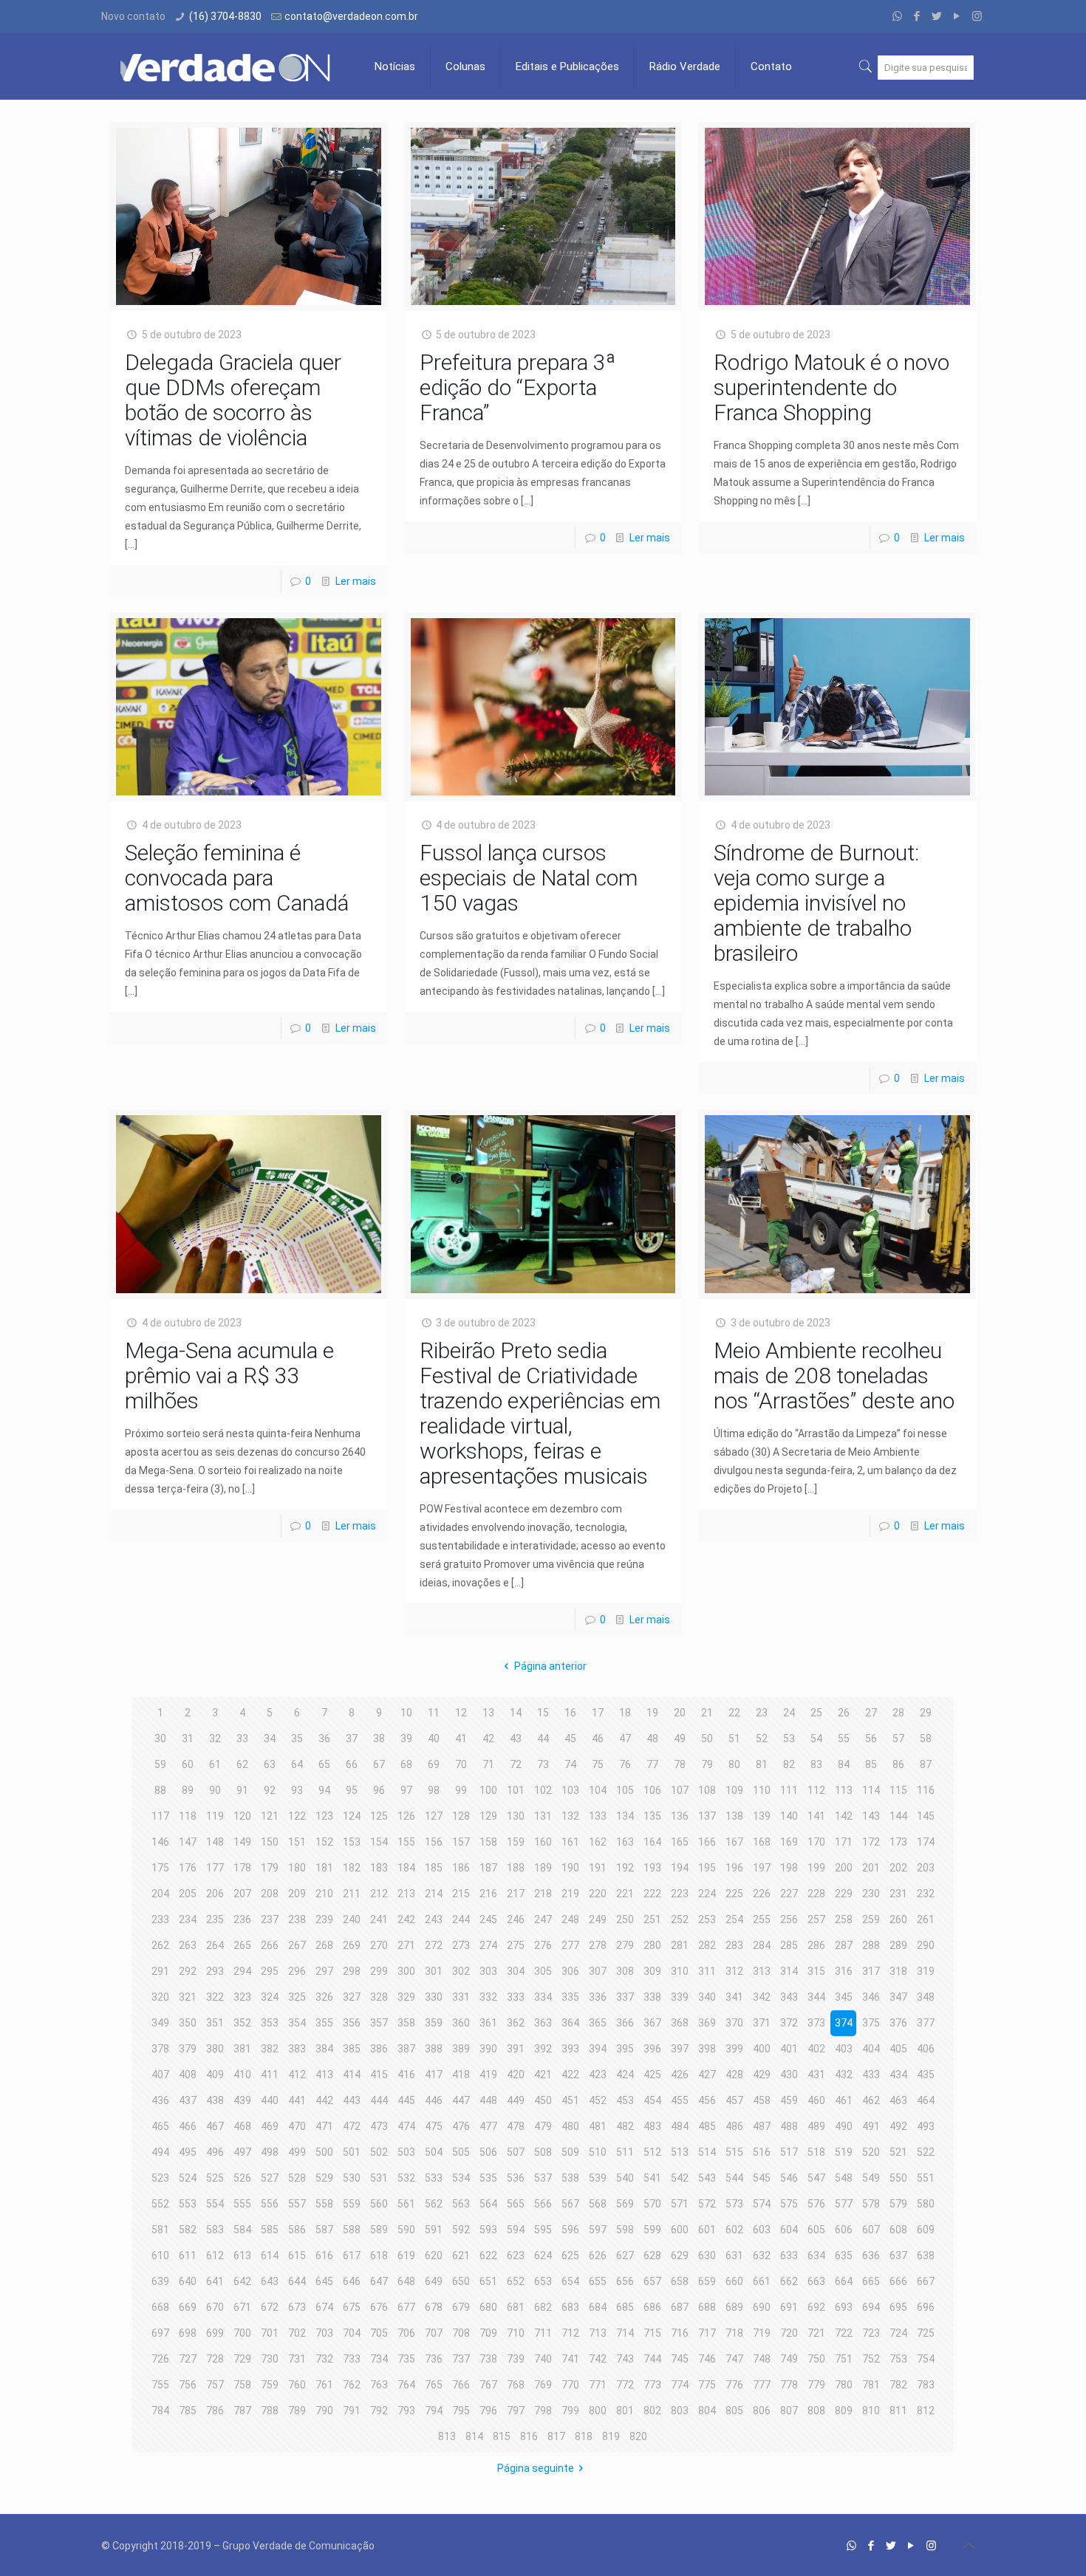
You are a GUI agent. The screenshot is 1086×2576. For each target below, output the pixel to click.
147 (188, 1842)
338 (652, 1997)
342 (762, 1997)
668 (160, 2307)
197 (762, 1868)
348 (926, 1997)
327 (352, 1997)
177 (215, 1868)
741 (570, 2359)
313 (762, 1971)
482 (625, 2126)
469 (270, 2126)
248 (570, 1919)
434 (898, 2075)
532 (406, 2178)
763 (379, 2385)
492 (898, 2126)
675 (352, 2307)
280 (652, 1945)
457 (734, 2100)
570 (652, 2204)
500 (324, 2152)
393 (570, 2049)
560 (379, 2204)
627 (625, 2255)
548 (844, 2178)
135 (652, 1816)
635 (844, 2255)
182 (352, 1868)
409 (215, 2075)
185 (434, 1868)
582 (188, 2230)
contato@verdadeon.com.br (351, 16)
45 (570, 1739)
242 (406, 1919)
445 (406, 2100)
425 (652, 2075)
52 (762, 1739)
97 (406, 1790)
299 (379, 1971)
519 (844, 2152)
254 (734, 1919)
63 (270, 1764)
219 (570, 1894)
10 (406, 1713)
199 (816, 1868)
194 (680, 1868)
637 (898, 2255)
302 (461, 1971)
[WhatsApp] (897, 16)
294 (242, 1971)
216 (488, 1894)
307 (598, 1971)
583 (215, 2230)
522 (926, 2152)
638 (926, 2255)
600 (680, 2230)
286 (816, 1945)
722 (844, 2333)
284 (762, 1945)
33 (242, 1739)
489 (816, 2126)
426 (680, 2075)
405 (898, 2049)
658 (680, 2281)
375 (871, 2023)
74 (570, 1764)
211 (352, 1894)
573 (734, 2204)
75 (598, 1764)
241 (379, 1919)
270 (379, 1945)
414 (352, 2075)
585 (270, 2230)
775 (707, 2385)
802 (652, 2411)
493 (926, 2126)
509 (570, 2152)
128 (461, 1816)
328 (379, 1997)
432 (844, 2075)
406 (926, 2049)
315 (816, 1971)
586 (297, 2230)
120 (242, 1816)
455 (680, 2100)
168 (762, 1842)
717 (707, 2333)
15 (543, 1713)
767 (488, 2385)
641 (215, 2281)
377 (926, 2023)
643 (270, 2281)
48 (652, 1739)
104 (598, 1790)
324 (270, 1997)
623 (516, 2255)
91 (242, 1790)
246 (516, 1919)
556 (270, 2204)
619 (406, 2255)
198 (789, 1868)
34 (270, 1739)
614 (270, 2255)
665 (871, 2281)
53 (789, 1739)
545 (762, 2178)
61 (215, 1764)
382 (270, 2049)
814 (474, 2436)
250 (625, 1919)
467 (215, 2126)
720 (789, 2333)
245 (488, 1919)
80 (734, 1764)
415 (379, 2075)
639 (160, 2281)
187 (488, 1868)
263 (188, 1945)
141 (816, 1816)
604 (789, 2230)
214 (434, 1894)
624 (543, 2255)
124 (352, 1816)
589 (379, 2230)
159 (516, 1842)
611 (188, 2255)
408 (188, 2075)
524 (188, 2178)
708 (461, 2333)
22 (734, 1713)
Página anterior (550, 1666)
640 (188, 2281)
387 (406, 2049)
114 (871, 1790)
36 (324, 1739)
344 (816, 1997)
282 (707, 1945)
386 (379, 2049)
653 (543, 2281)
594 (516, 2230)
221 (625, 1894)
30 (160, 1739)
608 (898, 2230)
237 (270, 1919)
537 (543, 2178)
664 (844, 2281)
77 (652, 1764)
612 (215, 2255)
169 (789, 1842)
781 (871, 2385)
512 (652, 2152)
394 (598, 2049)
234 (188, 1919)
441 (297, 2100)
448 (488, 2100)
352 (242, 2023)
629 (680, 2255)
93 (297, 1790)
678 (434, 2307)
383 (297, 2049)
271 (406, 1945)
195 (707, 1868)
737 (461, 2359)
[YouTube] (957, 16)
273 (461, 1945)
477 (488, 2126)
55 (844, 1739)
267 (297, 1945)
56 (871, 1739)
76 (625, 1764)
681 (516, 2307)
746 (707, 2359)
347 (898, 1997)
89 (188, 1790)
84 (844, 1764)
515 (734, 2152)
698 (188, 2333)
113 (844, 1790)
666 (898, 2281)
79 (707, 1764)
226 (762, 1894)
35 (297, 1739)
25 (816, 1713)
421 (543, 2075)
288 (871, 1945)
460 (816, 2100)
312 (734, 1971)
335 (570, 1997)
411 (270, 2075)
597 (598, 2230)
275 (516, 1945)
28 (898, 1713)
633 (789, 2255)
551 (926, 2178)
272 (434, 1945)
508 (543, 2152)
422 (570, 2075)
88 (160, 1790)
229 (844, 1894)
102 (543, 1790)
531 (379, 2178)
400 (762, 2049)
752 (871, 2359)
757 (215, 2385)
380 (215, 2049)
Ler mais (356, 581)
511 (625, 2152)
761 (324, 2385)
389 (461, 2049)
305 (543, 1971)
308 (625, 1971)
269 (352, 1945)
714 (625, 2333)
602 (734, 2230)
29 (926, 1713)
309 (652, 1971)
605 (816, 2230)
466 (188, 2126)
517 (789, 2152)
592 (461, 2230)
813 (447, 2436)
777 (762, 2385)
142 (844, 1816)
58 (926, 1739)
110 (762, 1790)
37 (352, 1739)
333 (516, 1997)
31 (188, 1739)
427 (707, 2075)
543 (707, 2178)
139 (762, 1816)
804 (707, 2411)
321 (188, 1997)
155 (406, 1842)
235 (215, 1919)
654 (570, 2281)
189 (543, 1868)
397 (680, 2049)
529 (324, 2178)
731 (297, 2359)
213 (406, 1894)
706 (406, 2333)
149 (242, 1842)
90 (215, 1790)
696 (926, 2307)
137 (707, 1816)
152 (324, 1842)
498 (270, 2152)
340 (707, 1997)
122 (297, 1816)
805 (734, 2411)
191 (598, 1868)
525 (215, 2178)
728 (215, 2359)
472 (352, 2126)
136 (680, 1816)
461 (844, 2100)
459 (789, 2100)
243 (434, 1919)
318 (898, 1971)
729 (242, 2359)
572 (707, 2204)
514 (707, 2152)
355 (324, 2023)
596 (570, 2230)
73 (543, 1764)
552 (160, 2204)
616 (324, 2255)
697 (160, 2333)
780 (844, 2385)
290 (926, 1945)
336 (598, 1997)
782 (898, 2385)
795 (461, 2411)
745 (680, 2359)
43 (516, 1739)
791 (352, 2411)
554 (215, 2204)
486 (734, 2126)
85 (871, 1764)
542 (680, 2178)
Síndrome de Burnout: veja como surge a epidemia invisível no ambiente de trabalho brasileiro (816, 903)
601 (707, 2230)
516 (762, 2152)
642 (242, 2281)
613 (242, 2255)
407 (160, 2075)
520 (871, 2152)
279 (625, 1945)
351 (215, 2023)
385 (352, 2049)
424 (625, 2075)
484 (680, 2126)
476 (461, 2126)
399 (734, 2049)
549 (871, 2178)
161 (570, 1842)
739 (516, 2359)
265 (242, 1945)
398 (707, 2049)
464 (926, 2100)
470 (297, 2126)
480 (570, 2126)
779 (816, 2385)
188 (516, 1868)
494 (160, 2152)
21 (707, 1713)
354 (297, 2023)
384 (324, 2049)
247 (543, 1919)
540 (625, 2178)
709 (488, 2333)
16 (570, 1713)
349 (160, 2023)
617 (352, 2255)
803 (680, 2411)
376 (898, 2023)
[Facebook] (917, 16)
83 (816, 1764)
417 (434, 2075)
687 (680, 2307)
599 (652, 2230)
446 (434, 2100)
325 (297, 1997)
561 (406, 2204)
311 (707, 1971)
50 (707, 1739)
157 (461, 1842)
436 (160, 2100)
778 (789, 2385)
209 (297, 1894)
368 (680, 2023)
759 (270, 2385)
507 (516, 2152)
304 (516, 1971)
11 (434, 1713)
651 (488, 2281)
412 (297, 2075)
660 (734, 2281)
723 (871, 2333)
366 (625, 2023)
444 (379, 2100)
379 (188, 2049)
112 (816, 1790)
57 (898, 1739)
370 (734, 2023)
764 (406, 2385)
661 (762, 2281)
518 (816, 2152)
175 (160, 1868)
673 (297, 2307)
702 (297, 2333)
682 (543, 2307)
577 (844, 2204)
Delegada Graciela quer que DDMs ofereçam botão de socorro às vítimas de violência (233, 400)
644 (297, 2281)
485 (707, 2126)
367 (652, 2023)
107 (680, 1790)
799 (570, 2411)
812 (926, 2411)
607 (871, 2230)
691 (789, 2307)
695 (898, 2307)
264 (215, 1945)
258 (844, 1919)
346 (871, 1997)
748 (762, 2359)
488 (789, 2126)
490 (844, 2126)
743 (625, 2359)
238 (297, 1919)
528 (297, 2178)
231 (898, 1894)
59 (160, 1764)
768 (516, 2385)
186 (461, 1868)
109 (734, 1790)
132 (570, 1816)
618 (379, 2255)
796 (488, 2411)
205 (188, 1894)
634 (816, 2255)
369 (707, 2023)
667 (926, 2281)
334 (543, 1997)
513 (680, 2152)
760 (297, 2385)
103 (570, 1790)
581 (160, 2230)
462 (871, 2100)
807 (789, 2411)
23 (762, 1713)
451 (570, 2100)
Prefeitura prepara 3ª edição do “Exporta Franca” (518, 387)
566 (543, 2204)
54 (816, 1739)
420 (516, 2075)
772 (625, 2385)
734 (379, 2359)
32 (215, 1739)
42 (488, 1739)
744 (652, 2359)
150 (270, 1842)
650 (461, 2281)
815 (502, 2436)
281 (680, 1945)
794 (434, 2411)
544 (734, 2178)
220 (598, 1894)
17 (598, 1713)
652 (516, 2281)
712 (570, 2333)
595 (543, 2230)
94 (324, 1790)
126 (406, 1816)
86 (898, 1764)
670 (215, 2307)
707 (434, 2333)
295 (270, 1971)
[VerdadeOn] (227, 66)
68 (406, 1764)
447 (461, 2100)
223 (680, 1894)
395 (625, 2049)
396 (652, 2049)
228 (816, 1894)
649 (434, 2281)
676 (379, 2307)
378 (160, 2049)
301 (434, 1971)
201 (871, 1868)
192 (625, 1868)
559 (352, 2204)
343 (789, 1997)
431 (816, 2075)
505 (461, 2152)
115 (898, 1790)
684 (598, 2307)
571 (680, 2204)
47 (625, 1739)
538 (570, 2178)
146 (160, 1842)
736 (434, 2359)
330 (434, 1997)
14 (516, 1713)
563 (461, 2204)
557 (297, 2204)
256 (789, 1919)
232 (926, 1894)
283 (734, 1945)
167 (734, 1842)
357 (379, 2023)
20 (680, 1713)
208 (270, 1894)
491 (871, 2126)
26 (844, 1713)
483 (652, 2126)
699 (215, 2333)
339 (680, 1997)
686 (652, 2307)
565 (516, 2204)
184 (406, 1868)
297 (324, 1971)
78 (680, 1764)
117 (160, 1816)
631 (734, 2255)
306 (570, 1971)
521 (898, 2152)
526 (242, 2178)
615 (297, 2255)
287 (844, 1945)
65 (324, 1764)
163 (625, 1842)
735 (406, 2359)
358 (406, 2023)
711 (543, 2333)
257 (816, 1919)
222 (652, 1894)
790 (324, 2411)
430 (789, 2075)
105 (625, 1790)
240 (352, 1919)
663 (816, 2281)
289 (898, 1945)
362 (516, 2023)
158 (488, 1842)
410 (242, 2075)
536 (516, 2178)
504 (434, 2152)
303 (488, 1971)
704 (352, 2333)
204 (160, 1894)
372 (789, 2023)
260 (898, 1919)
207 (242, 1894)
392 (543, 2049)
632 (762, 2255)
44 (543, 1739)
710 (516, 2333)
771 (598, 2385)
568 (598, 2204)
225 (734, 1894)
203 (926, 1868)
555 (242, 2204)
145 (926, 1816)
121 (270, 1816)
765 (434, 2385)
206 (215, 1894)
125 (379, 1816)
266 (270, 1945)
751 (844, 2359)
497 (242, 2152)
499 (297, 2152)
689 (734, 2307)
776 (734, 2385)
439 (242, 2100)
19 (652, 1713)
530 (352, 2178)
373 (816, 2023)
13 (488, 1713)
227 (789, 1894)
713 (598, 2333)
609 (926, 2230)
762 (352, 2385)
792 (379, 2411)
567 (570, 2204)
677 (406, 2307)
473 (379, 2126)
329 (406, 1997)
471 (324, 2126)
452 (598, 2100)
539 (598, 2178)
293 (215, 1971)
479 (543, 2126)
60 (188, 1764)
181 (324, 1868)
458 (762, 2100)
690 (762, 2307)
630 (707, 2255)
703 (324, 2333)
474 (406, 2126)
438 (215, 2100)
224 (707, 1894)
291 (160, 1971)
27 (871, 1713)
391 (516, 2049)
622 (488, 2255)
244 (461, 1919)
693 (844, 2307)
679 (461, 2307)
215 (461, 1894)
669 (188, 2307)
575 (789, 2204)
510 (598, 2152)
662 (789, 2281)
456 (707, 2100)
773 (652, 2385)
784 (160, 2411)
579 (898, 2204)
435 (926, 2075)
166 (707, 1842)
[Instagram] (977, 16)
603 (762, 2230)
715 (652, 2333)
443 (352, 2100)
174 (926, 1842)
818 (584, 2436)
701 (270, 2333)
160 (543, 1842)
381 (242, 2049)
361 (488, 2023)
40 (434, 1739)
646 (352, 2281)
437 (188, 2100)
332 (488, 1997)
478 (516, 2126)
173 (898, 1842)
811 (898, 2411)
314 (789, 1971)
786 (215, 2411)
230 (871, 1894)
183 (379, 1868)
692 (816, 2307)
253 (707, 1919)
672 (270, 2307)
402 (816, 2049)
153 (352, 1842)
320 (160, 1997)
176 (188, 1868)
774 (680, 2385)
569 (625, 2204)
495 (188, 2152)
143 (871, 1816)
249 (598, 1919)
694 (871, 2307)
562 (434, 2204)
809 (844, 2411)
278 (598, 1945)
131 (543, 1816)
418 (461, 2075)
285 (789, 1945)
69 (434, 1764)
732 (324, 2359)
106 (652, 1790)
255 (762, 1919)
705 (379, 2333)
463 (898, 2100)
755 (160, 2385)
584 (242, 2230)
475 (434, 2126)
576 (816, 2204)
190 (570, 1868)
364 (570, 2023)
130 (516, 1816)
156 (434, 1842)
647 (379, 2281)
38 (379, 1739)
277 (570, 1945)
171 (844, 1842)
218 (543, 1894)
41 (461, 1739)
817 (556, 2436)
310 (680, 1971)
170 (816, 1842)
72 (516, 1764)
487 (762, 2126)
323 (242, 1997)
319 (926, 1971)
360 (461, 2023)
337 (625, 1997)
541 (652, 2178)
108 (707, 1790)
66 (352, 1764)
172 (871, 1842)
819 (611, 2436)
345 (844, 1997)
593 (488, 2230)
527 (270, 2178)
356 (352, 2023)
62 (242, 1764)
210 (324, 1894)
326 (324, 1997)
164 (652, 1842)
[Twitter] (937, 16)
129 (488, 1816)
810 (871, 2411)
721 (816, 2333)
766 (461, 2385)
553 (188, 2204)
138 (734, 1816)
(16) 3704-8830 (225, 16)
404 (871, 2049)
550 (898, 2178)
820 (638, 2436)
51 (734, 1739)
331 (461, 1997)
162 (598, 1842)
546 (789, 2178)
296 (297, 1971)
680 (488, 2307)
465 (160, 2126)
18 (625, 1713)
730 (270, 2359)
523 (160, 2178)
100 (488, 1790)
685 (625, 2307)
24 (789, 1713)
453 (625, 2100)
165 (680, 1842)
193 (652, 1868)
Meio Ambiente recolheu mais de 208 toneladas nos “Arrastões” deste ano (834, 1376)
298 (352, 1971)
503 (406, 2152)
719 (762, 2333)
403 (844, 2049)
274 (488, 1945)
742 (598, 2359)
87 (926, 1764)
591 (434, 2230)
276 (543, 1945)
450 (543, 2100)
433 (871, 2075)
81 (762, 1764)
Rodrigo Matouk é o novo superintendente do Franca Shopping (831, 387)
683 (570, 2307)
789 (297, 2411)
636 (871, 2255)
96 (379, 1790)
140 (789, 1816)
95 (352, 1790)
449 (516, 2100)
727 (188, 2359)
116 (926, 1790)
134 (625, 1816)
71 (488, 1764)
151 (297, 1842)
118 (188, 1816)
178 (242, 1868)
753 (898, 2359)
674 (324, 2307)
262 (160, 1945)
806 (762, 2411)
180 (297, 1868)
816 (529, 2436)
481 (598, 2126)
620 (434, 2255)
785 (188, 2411)
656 (625, 2281)
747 (734, 2359)
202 (898, 1868)
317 (871, 1971)
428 (734, 2075)
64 (297, 1764)
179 (270, 1868)
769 (543, 2385)
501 (352, 2152)
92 (270, 1790)
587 (324, 2230)
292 (188, 1971)
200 (844, 1868)
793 (406, 2411)
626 (598, 2255)
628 (652, 2255)
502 (379, 2152)
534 (461, 2178)
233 (160, 1919)
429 (762, 2075)
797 (516, 2411)
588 (352, 2230)
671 (242, 2307)
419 (488, 2075)
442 (324, 2100)
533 (434, 2178)
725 (926, 2333)
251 (652, 1919)
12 (461, 1713)
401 (789, 2049)
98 (434, 1790)
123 (324, 1816)
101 (516, 1790)
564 (488, 2204)
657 (652, 2281)
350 (188, 2023)
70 (461, 1764)
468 (242, 2126)
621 (461, 2255)
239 (324, 1919)
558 (324, 2204)
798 (543, 2411)
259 (871, 1919)
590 (406, 2230)
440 (270, 2100)
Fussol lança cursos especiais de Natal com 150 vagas (529, 878)
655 (598, 2281)
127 (434, 1816)
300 (406, 1971)
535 (488, 2178)
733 (352, 2359)
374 (844, 2023)
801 (625, 2411)
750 (816, 2359)
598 (625, 2230)
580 (926, 2204)
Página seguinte (536, 2468)
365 (598, 2023)
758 (242, 2385)
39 (406, 1739)
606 (844, 2230)
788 (270, 2411)
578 (871, 2204)
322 (215, 1997)
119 (215, 1816)
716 (680, 2333)
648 (406, 2281)
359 (434, 2023)
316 (844, 1971)
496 (215, 2152)
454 (652, 2100)
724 (898, 2333)
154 (379, 1842)
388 (434, 2049)
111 (789, 1790)
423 (598, 2075)
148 (215, 1842)
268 (324, 1945)
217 (516, 1894)
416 (406, 2075)
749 (789, 2359)
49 (680, 1739)
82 (789, 1764)
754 (926, 2359)
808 (816, 2411)
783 (926, 2385)
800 (598, 2411)
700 (242, 2333)
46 (598, 1739)
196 (734, 1868)
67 (379, 1764)
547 (816, 2178)
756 (188, 2385)
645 (324, 2281)
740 (543, 2359)
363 (543, 2023)
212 (379, 1894)
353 (270, 2023)
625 (570, 2255)
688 (707, 2307)
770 (570, 2385)
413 (324, 2075)
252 (680, 1919)
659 (707, 2281)
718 (734, 2333)
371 (762, 2023)
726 (160, 2359)
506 (488, 2152)
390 (488, 2049)
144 (898, 1816)
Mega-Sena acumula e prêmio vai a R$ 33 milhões (229, 1376)
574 (762, 2204)
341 (734, 1997)
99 (461, 1790)
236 (242, 1919)
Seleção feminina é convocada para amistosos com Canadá (237, 878)
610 (160, 2255)
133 (598, 1816)
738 (488, 2359)
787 (242, 2411)
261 (926, 1919)
